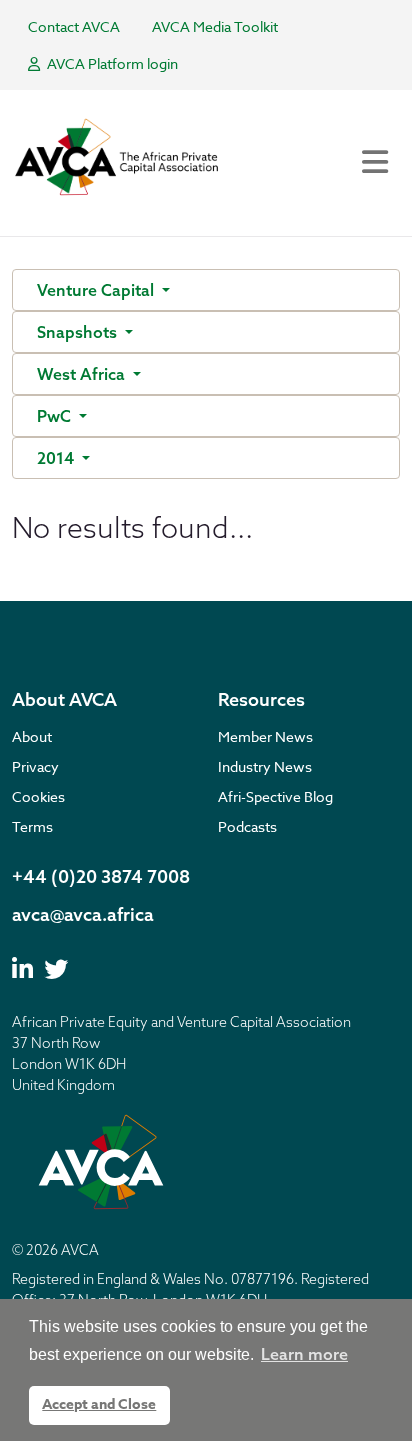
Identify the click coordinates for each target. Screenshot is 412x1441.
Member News (265, 736)
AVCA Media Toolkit (215, 26)
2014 (57, 458)
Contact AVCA (74, 26)
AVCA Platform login (111, 63)
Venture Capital (97, 290)
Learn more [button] (304, 1354)
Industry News (265, 766)
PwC (56, 416)
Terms (32, 826)
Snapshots (79, 332)
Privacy (35, 766)
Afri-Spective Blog (275, 796)
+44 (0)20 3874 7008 (101, 876)
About (32, 736)
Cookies (38, 796)
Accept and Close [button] (99, 1404)
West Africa (83, 374)
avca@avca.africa (83, 914)
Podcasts (247, 826)
